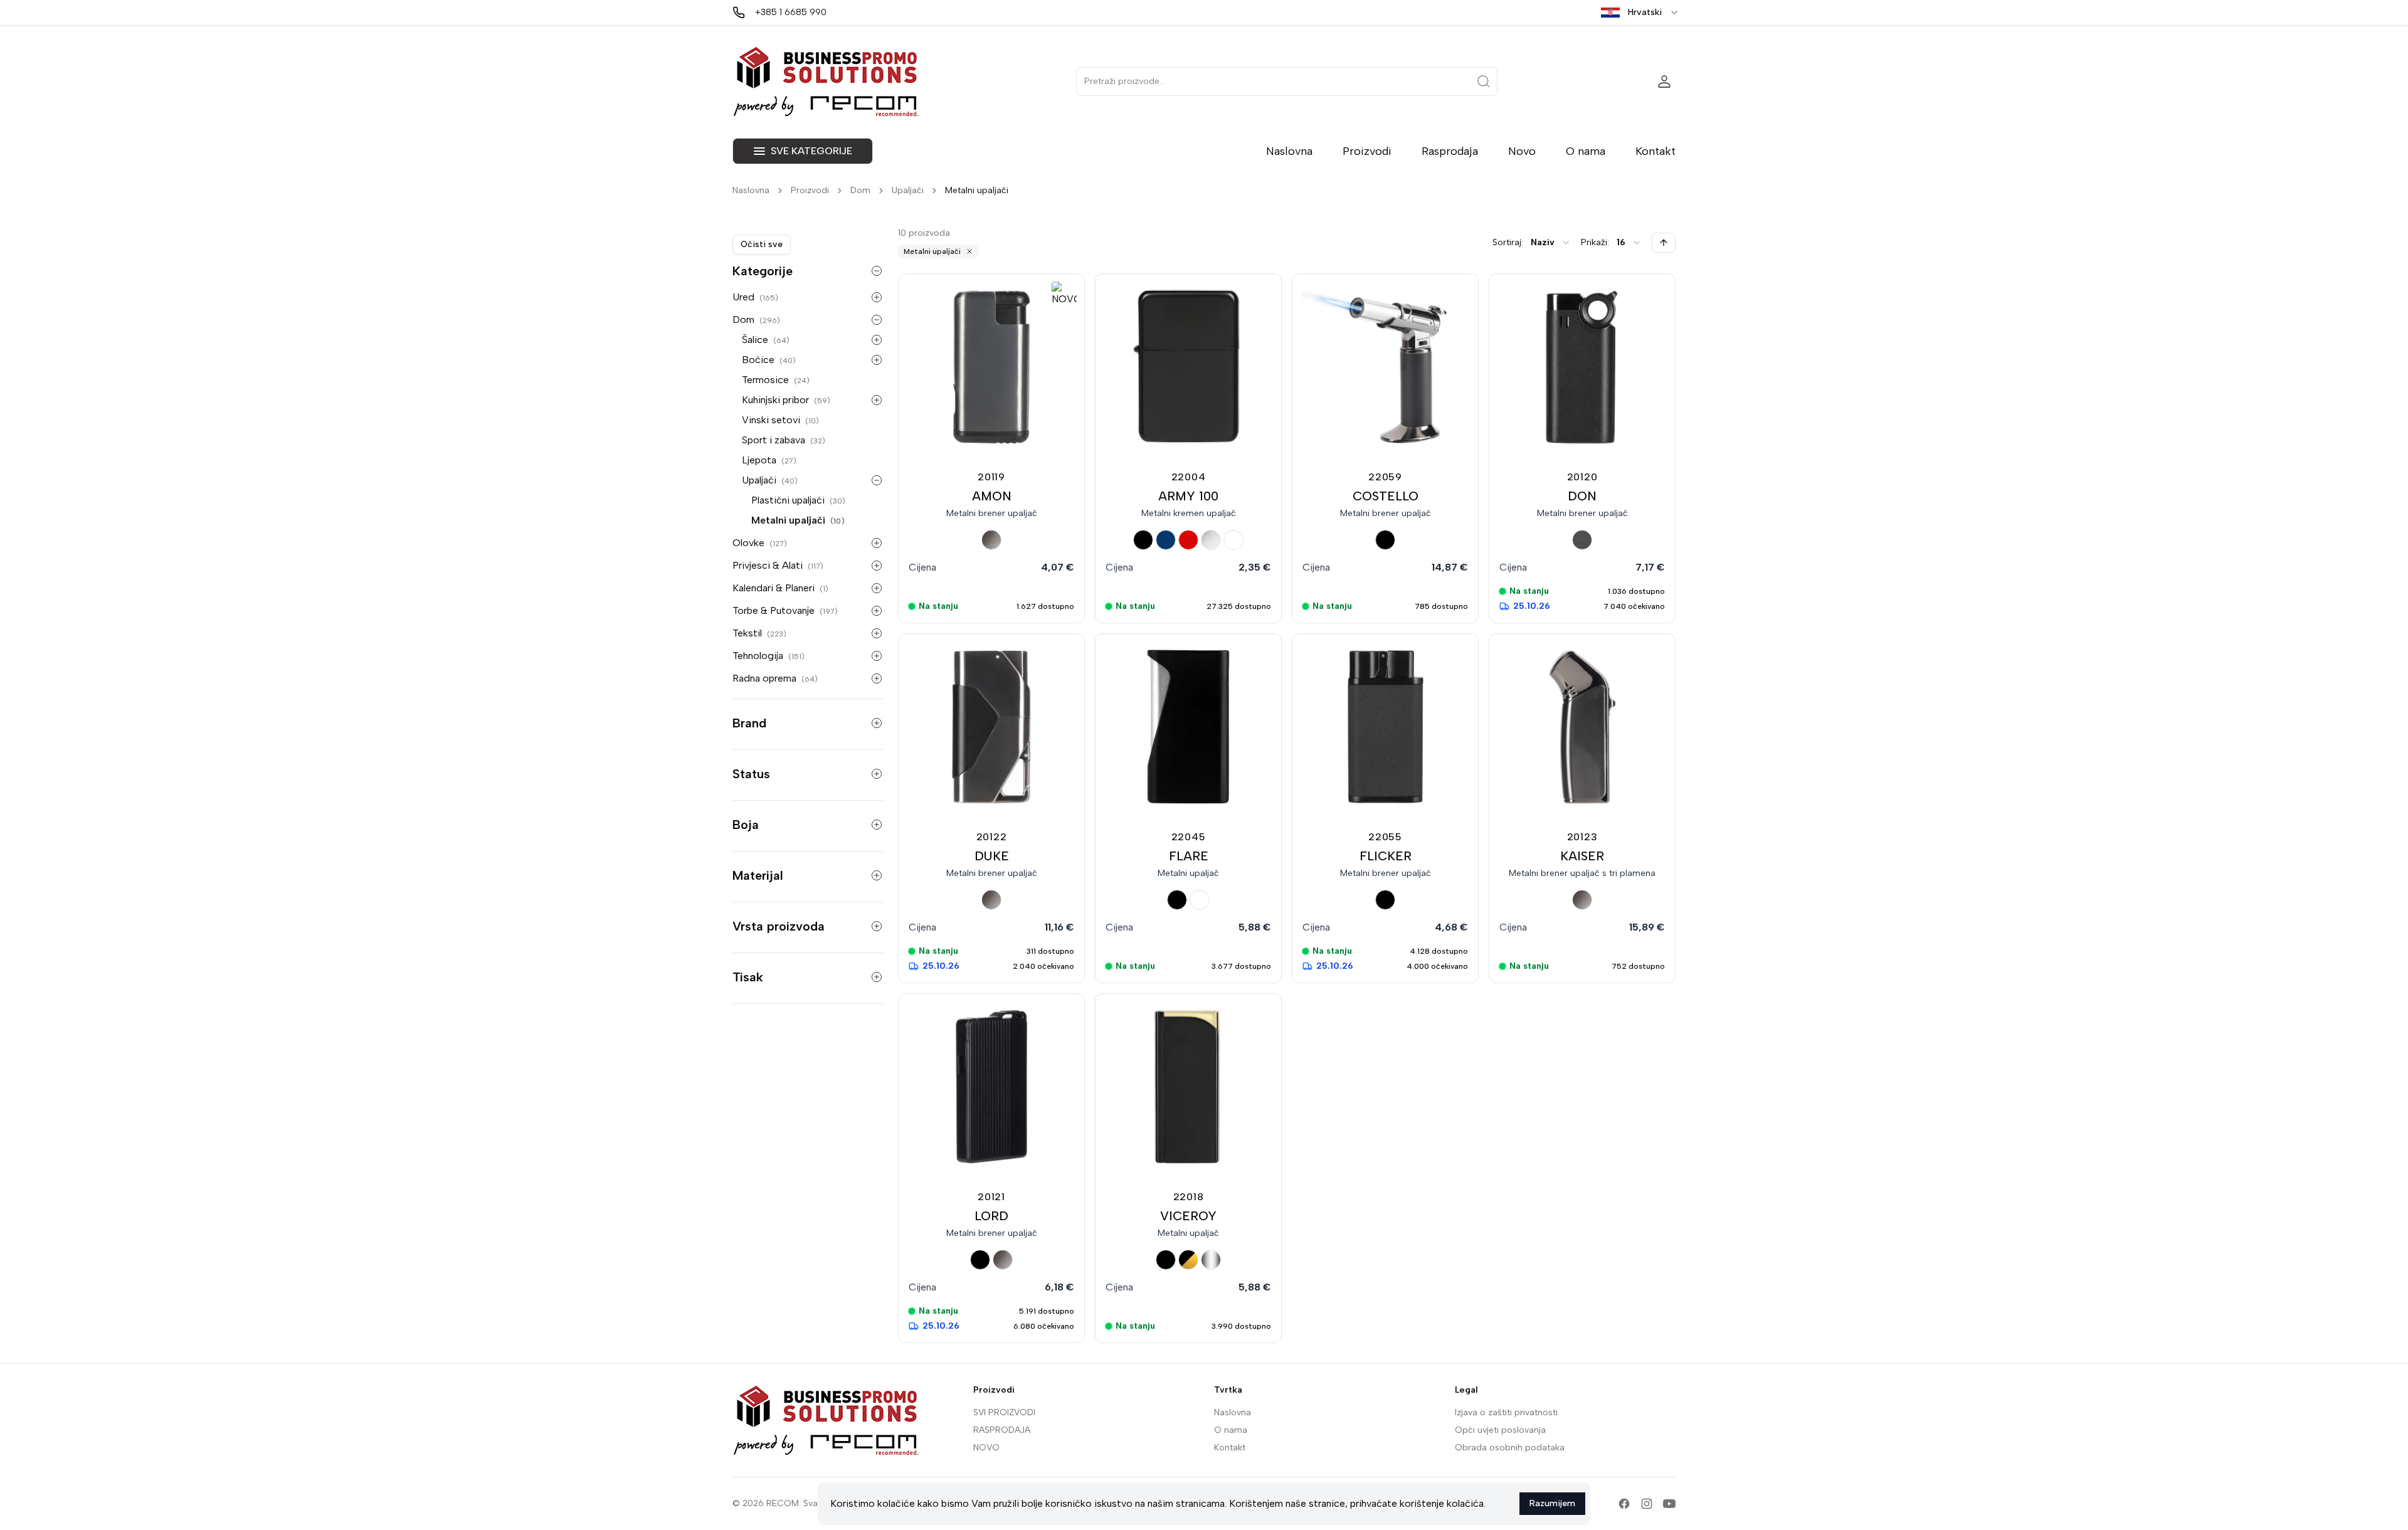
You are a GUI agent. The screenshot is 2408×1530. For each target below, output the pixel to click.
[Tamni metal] (991, 540)
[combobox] (1551, 243)
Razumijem (1552, 1503)
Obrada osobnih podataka (1510, 1448)
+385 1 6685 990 (791, 12)
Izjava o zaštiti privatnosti (1506, 1412)
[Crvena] (1188, 540)
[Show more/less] (877, 271)
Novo (1522, 151)
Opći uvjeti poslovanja (1500, 1430)
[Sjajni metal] (1211, 540)
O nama (1586, 151)
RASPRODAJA (1002, 1430)
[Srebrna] (1211, 1260)
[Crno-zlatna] (1188, 1260)
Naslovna (1289, 151)
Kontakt (1655, 151)
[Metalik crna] (1582, 540)
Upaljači (908, 190)
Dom (860, 190)
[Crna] (1143, 540)
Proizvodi (1367, 151)
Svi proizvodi (1004, 1412)
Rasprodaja (1450, 151)
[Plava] (1166, 540)
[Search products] (1484, 82)
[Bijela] (1233, 540)
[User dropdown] (1664, 82)
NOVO (986, 1448)
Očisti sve (762, 244)
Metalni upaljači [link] (977, 190)
